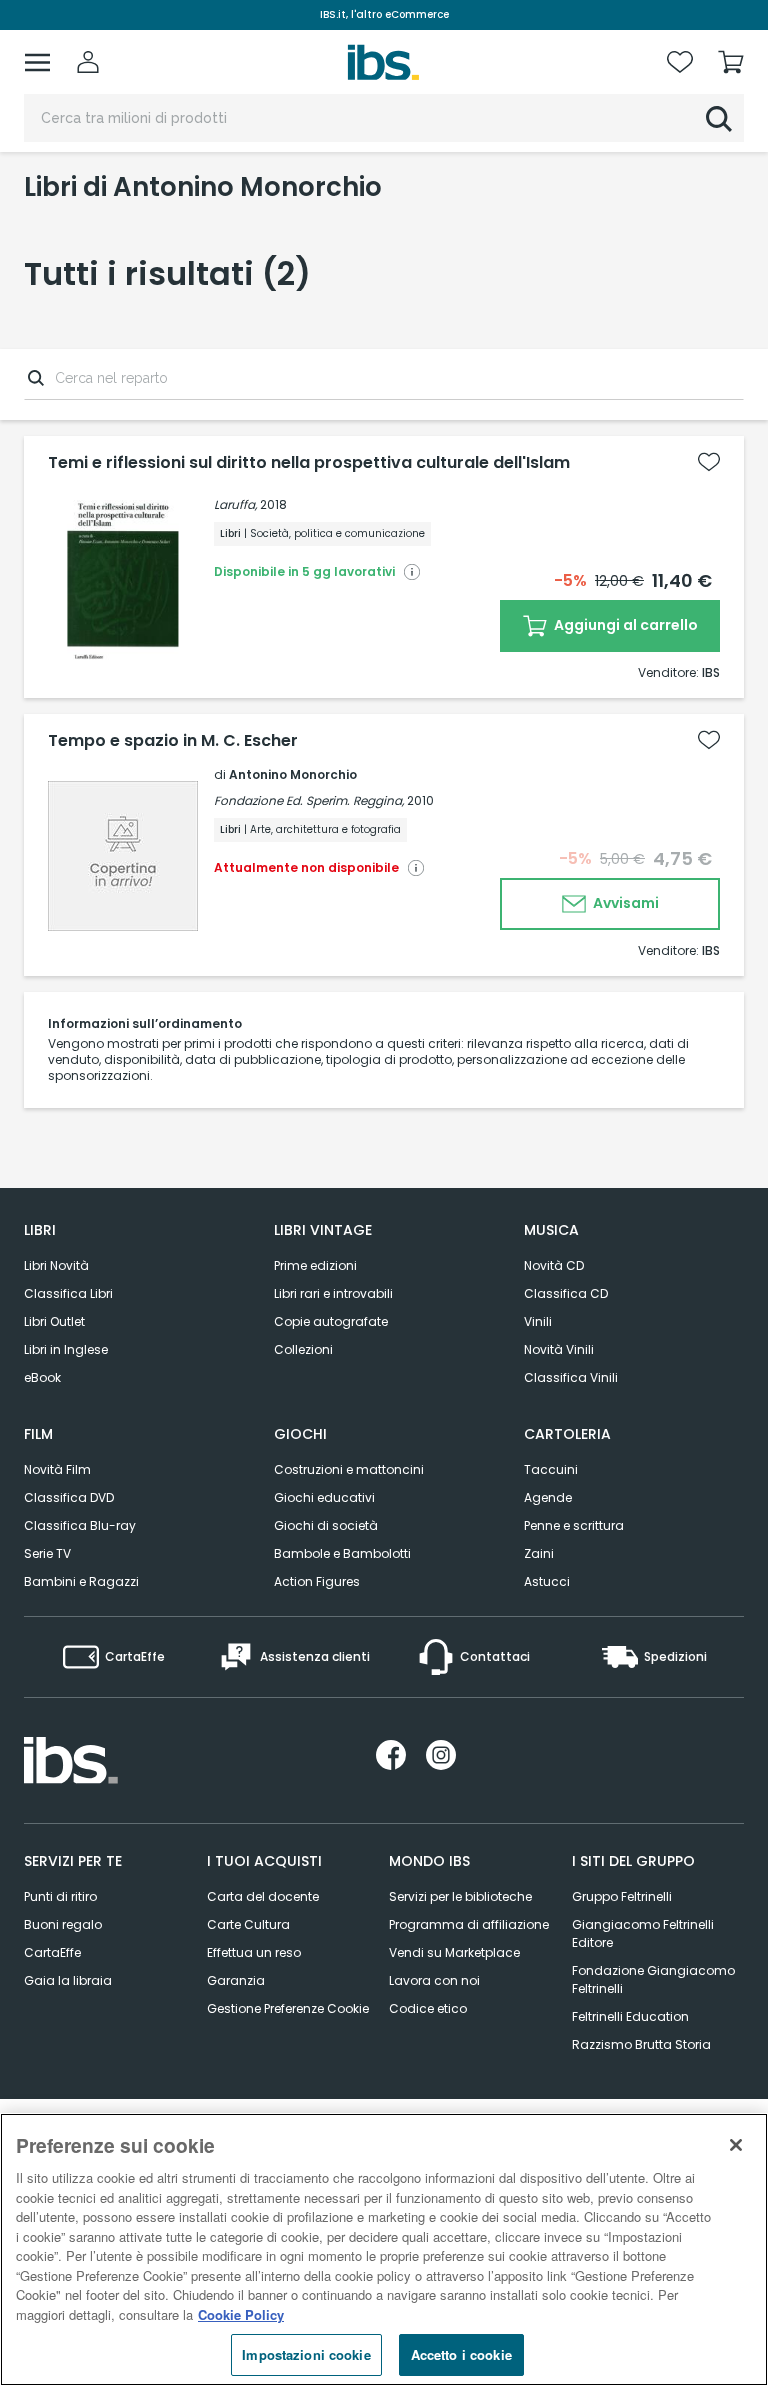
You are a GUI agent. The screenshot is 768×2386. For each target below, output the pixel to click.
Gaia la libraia (68, 1980)
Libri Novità (56, 1265)
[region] (384, 2249)
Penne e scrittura (574, 1525)
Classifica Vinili (571, 1377)
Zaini (539, 1553)
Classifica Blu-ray (80, 1525)
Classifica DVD (69, 1497)
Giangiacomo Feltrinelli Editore (643, 1933)
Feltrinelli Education (630, 2016)
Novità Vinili (559, 1349)
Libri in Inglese (66, 1349)
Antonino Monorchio (293, 774)
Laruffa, (235, 504)
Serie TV (47, 1553)
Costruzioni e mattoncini (349, 1469)
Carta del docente (263, 1896)
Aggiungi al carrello (624, 625)
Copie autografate (331, 1321)
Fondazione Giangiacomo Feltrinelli (653, 1979)
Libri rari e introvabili (333, 1293)
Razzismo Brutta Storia (641, 2044)
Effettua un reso (254, 1952)
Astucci (547, 1581)
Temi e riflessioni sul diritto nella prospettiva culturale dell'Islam (309, 463)
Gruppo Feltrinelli (622, 1896)
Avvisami (624, 903)
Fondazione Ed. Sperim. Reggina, (309, 800)
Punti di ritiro (60, 1896)
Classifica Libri (68, 1293)
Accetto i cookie (461, 2354)
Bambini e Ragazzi (81, 1581)
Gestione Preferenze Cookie (288, 2008)
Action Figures (317, 1581)
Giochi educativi (324, 1497)
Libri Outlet (54, 1321)
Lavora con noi (434, 1980)
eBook (42, 1377)
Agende (548, 1497)
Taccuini (551, 1469)
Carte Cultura (248, 1924)
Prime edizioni (315, 1265)
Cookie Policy (241, 2314)
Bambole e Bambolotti (342, 1553)
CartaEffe (52, 1952)
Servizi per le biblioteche (460, 1896)
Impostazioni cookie (306, 2354)
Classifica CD (566, 1293)
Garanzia (236, 1980)
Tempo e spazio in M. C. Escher (173, 741)
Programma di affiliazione (469, 1924)
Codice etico (428, 2008)
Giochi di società (326, 1525)
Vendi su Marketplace (454, 1952)
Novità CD (554, 1265)
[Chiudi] (736, 2145)
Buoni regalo (63, 1924)
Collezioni (303, 1349)
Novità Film (57, 1469)
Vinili (538, 1321)
